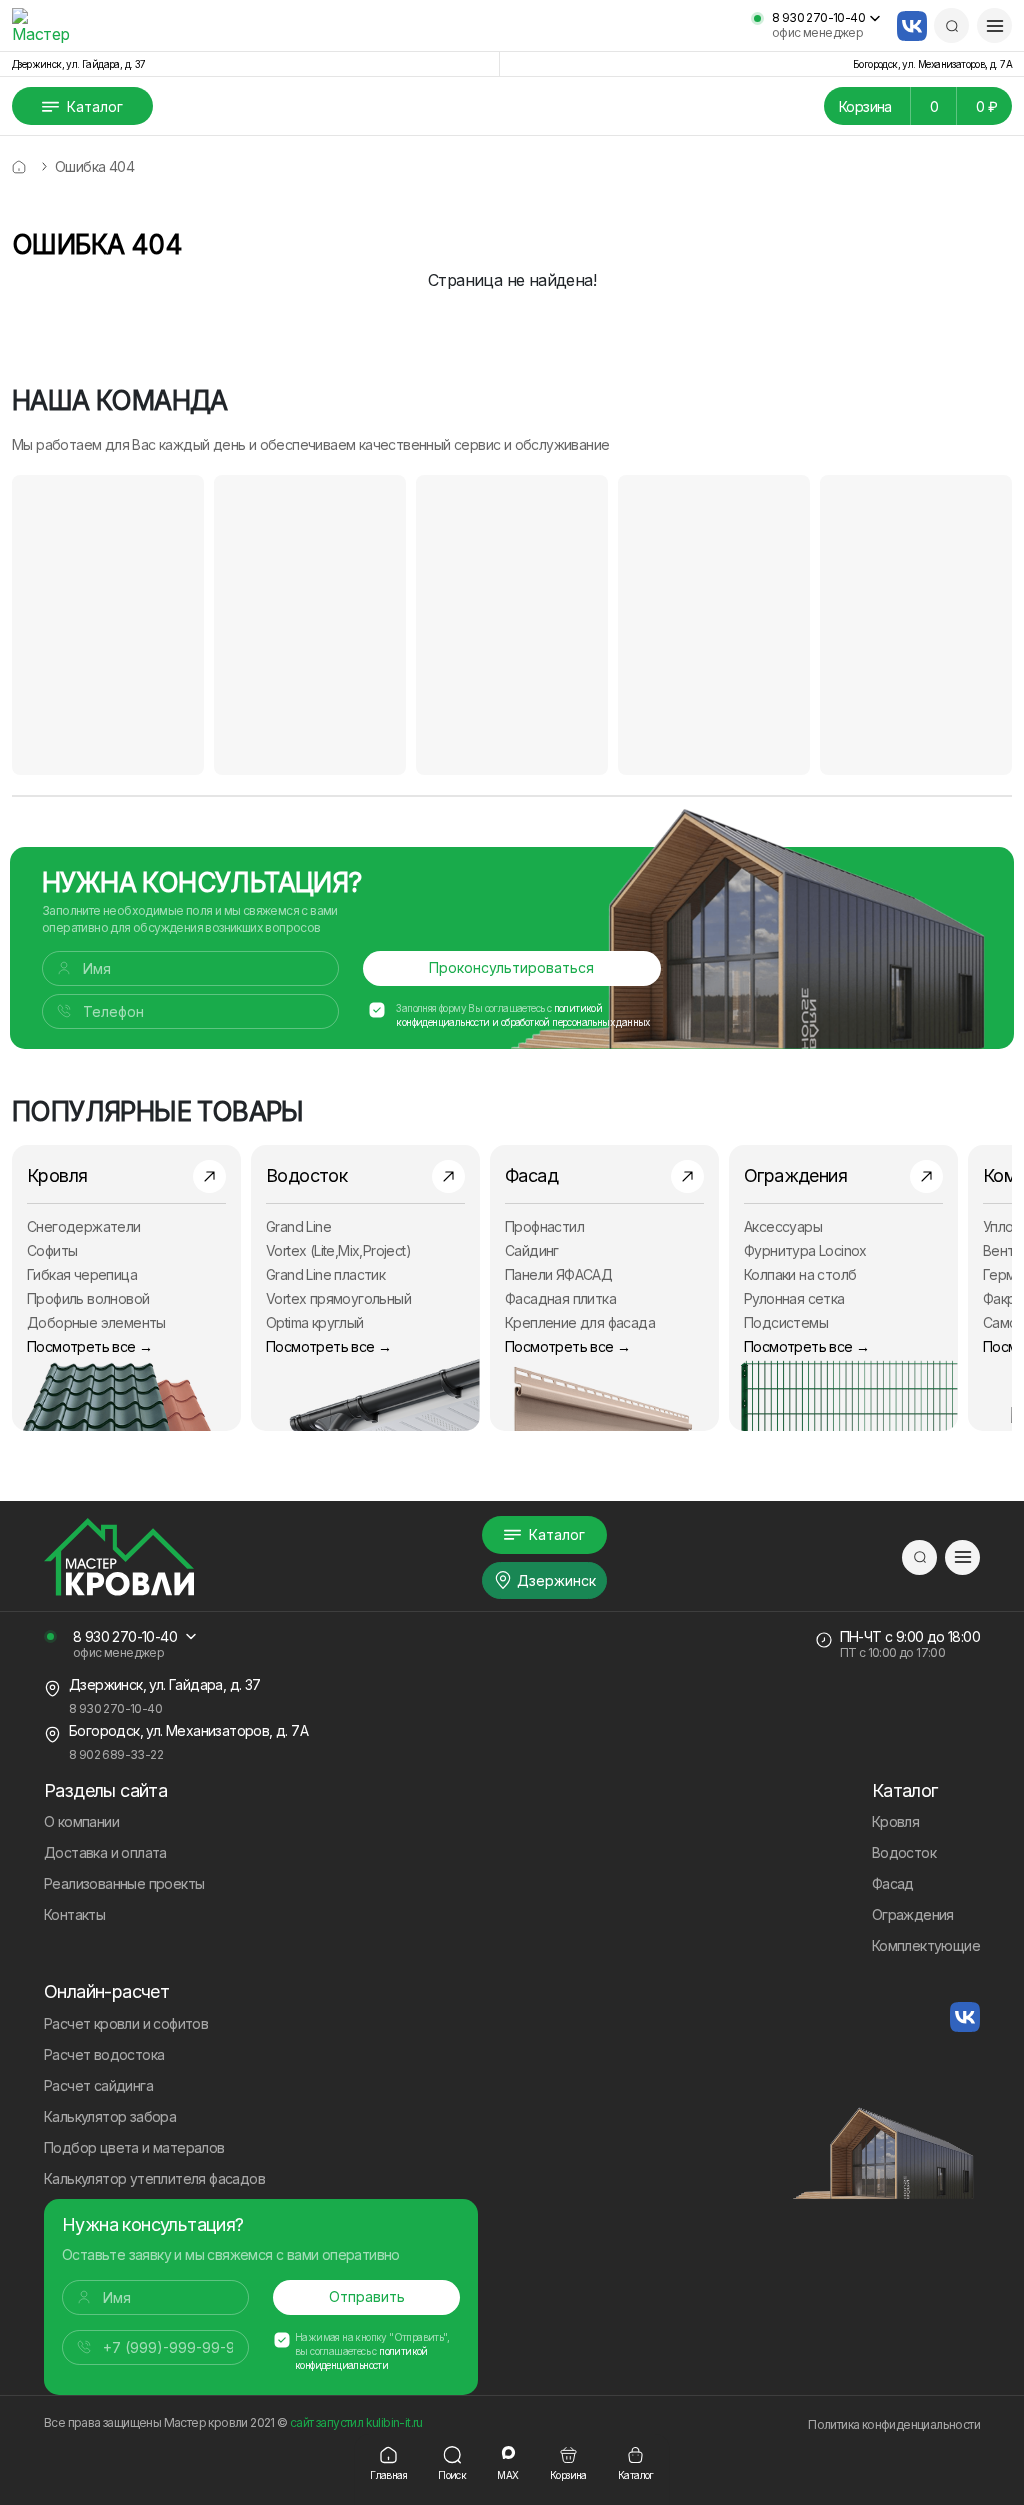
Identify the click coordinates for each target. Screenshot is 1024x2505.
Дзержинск (556, 1580)
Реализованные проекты (124, 1883)
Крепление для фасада (580, 1322)
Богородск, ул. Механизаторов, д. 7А (932, 64)
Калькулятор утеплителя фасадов (154, 2178)
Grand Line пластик (325, 1274)
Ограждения (913, 1914)
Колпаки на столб (800, 1274)
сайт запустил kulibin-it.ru (356, 2422)
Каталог (95, 106)
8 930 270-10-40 (818, 18)
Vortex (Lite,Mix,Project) (338, 1250)
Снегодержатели (84, 1226)
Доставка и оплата (105, 1852)
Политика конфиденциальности (894, 2424)
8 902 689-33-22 (116, 1754)
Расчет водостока (104, 2054)
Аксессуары (783, 1226)
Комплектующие (926, 1945)
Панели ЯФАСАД (558, 1274)
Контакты (74, 1914)
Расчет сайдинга (98, 2085)
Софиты (52, 1250)
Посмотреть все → (89, 1346)
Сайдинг (532, 1250)
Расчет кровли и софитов (126, 2023)
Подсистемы (786, 1322)
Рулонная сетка (794, 1298)
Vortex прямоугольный (338, 1298)
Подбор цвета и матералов (134, 2147)
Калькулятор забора (110, 2116)
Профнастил (544, 1226)
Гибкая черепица (82, 1274)
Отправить (367, 2296)
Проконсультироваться (511, 967)
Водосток (904, 1852)
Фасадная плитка (560, 1298)
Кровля (895, 1821)
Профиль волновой (88, 1298)
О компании (81, 1821)
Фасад (893, 1883)
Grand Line (298, 1226)
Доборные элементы (96, 1322)
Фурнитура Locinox (805, 1250)
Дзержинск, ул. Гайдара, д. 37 (79, 64)
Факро (1003, 1298)
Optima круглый (315, 1322)
